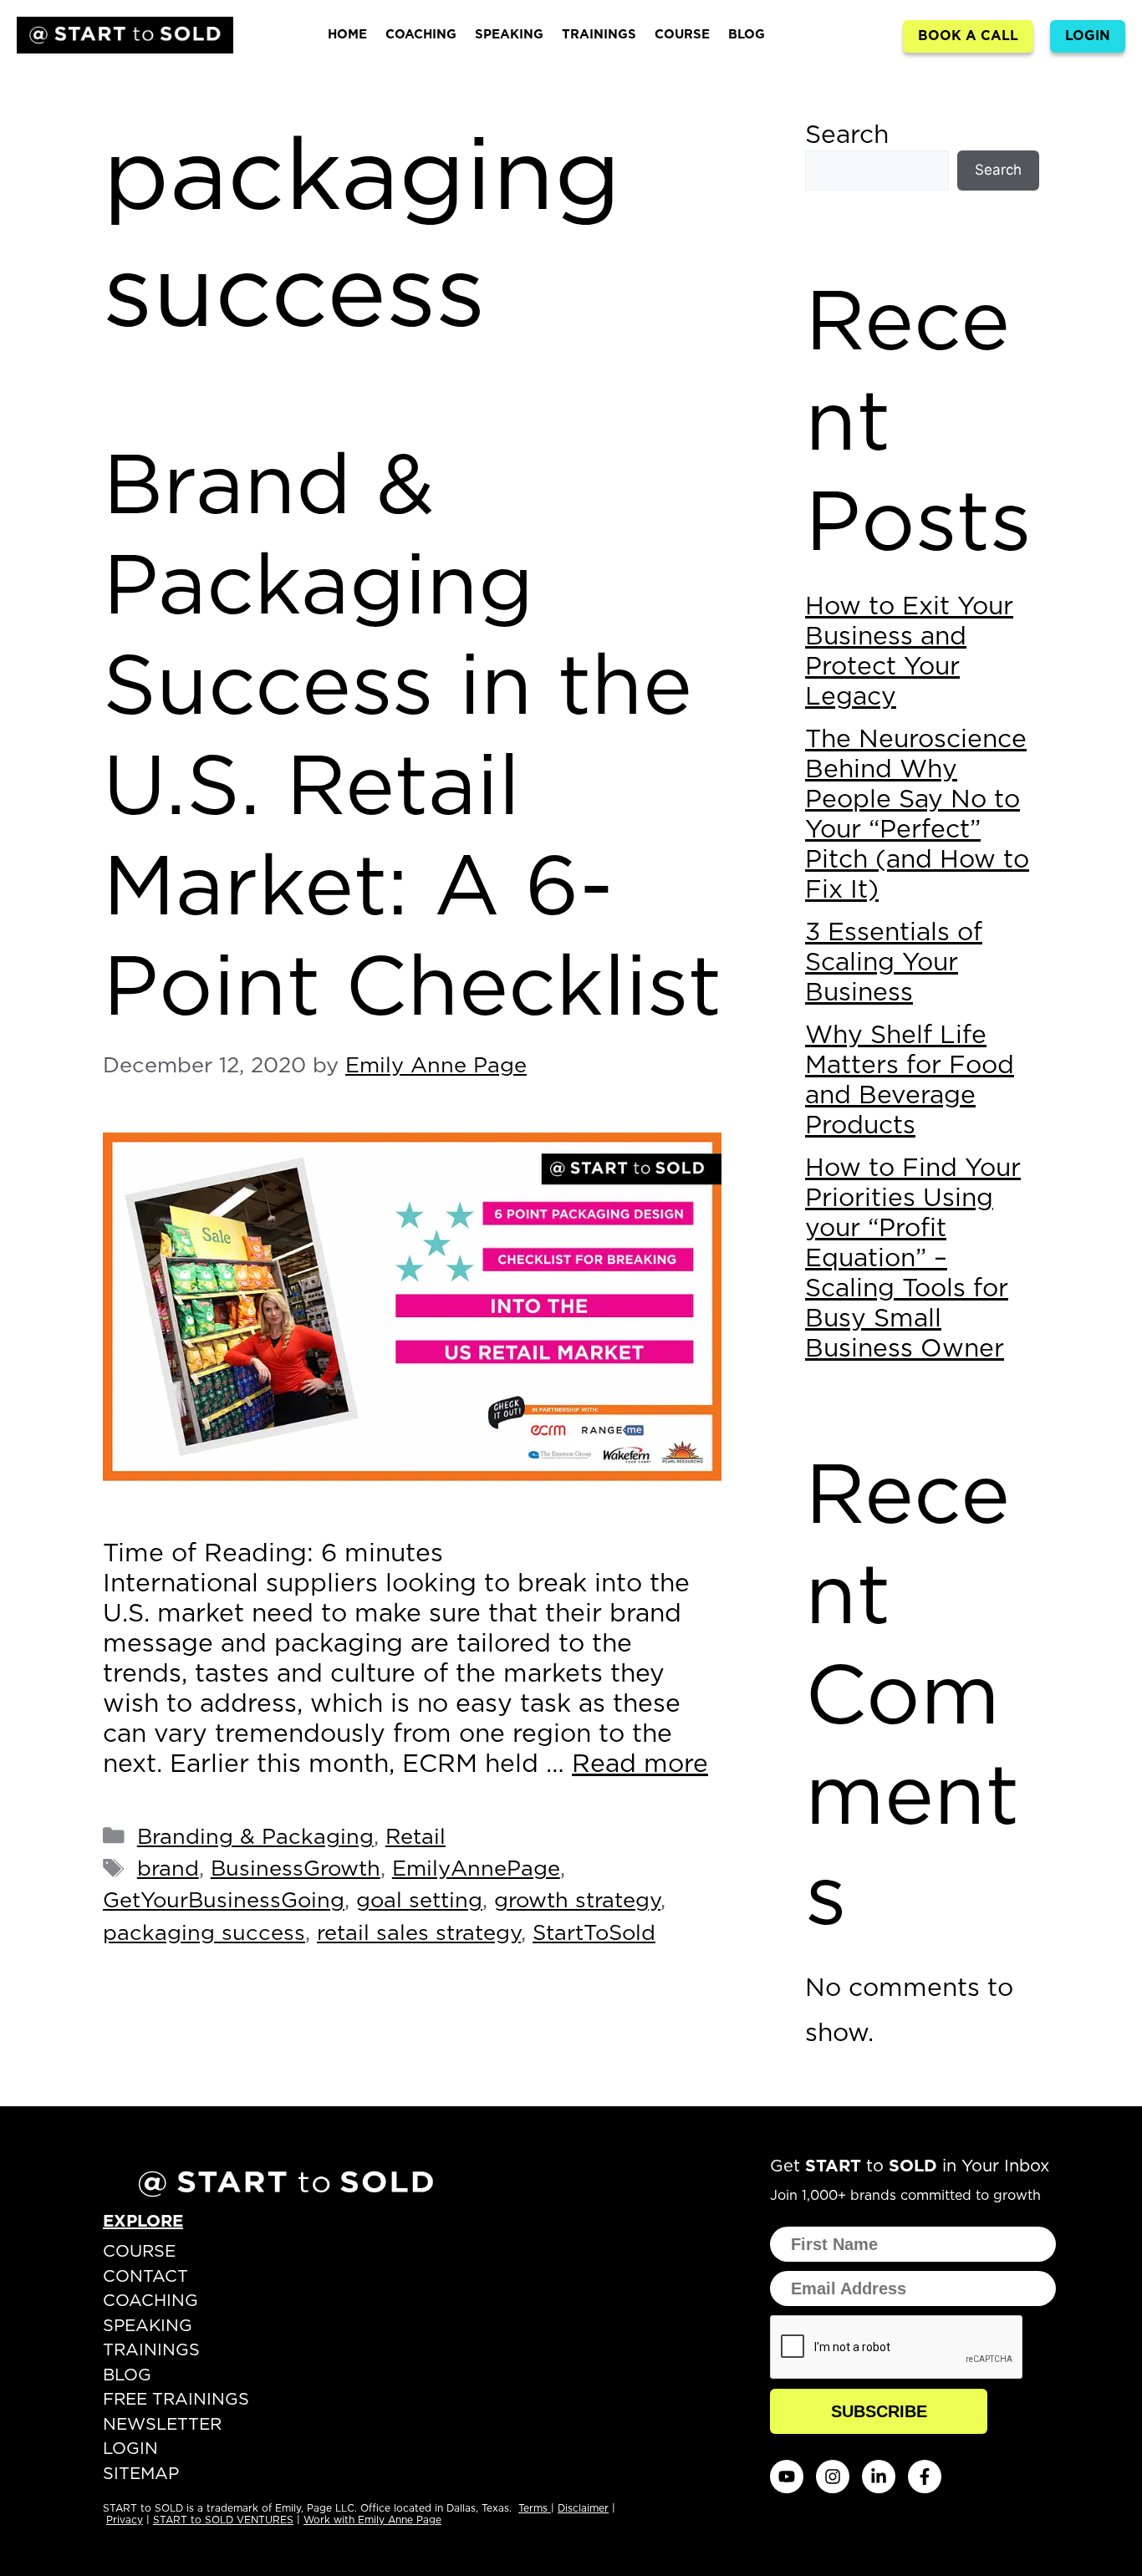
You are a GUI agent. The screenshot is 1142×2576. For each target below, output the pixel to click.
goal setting (419, 1901)
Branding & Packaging (255, 1838)
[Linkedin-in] (879, 2477)
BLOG (747, 35)
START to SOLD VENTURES (223, 2520)
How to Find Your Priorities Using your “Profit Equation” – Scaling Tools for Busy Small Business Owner (913, 1259)
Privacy (125, 2520)
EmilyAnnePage (476, 1869)
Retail (416, 1838)
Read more (640, 1764)
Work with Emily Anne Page (372, 2520)
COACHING (421, 35)
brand (168, 1869)
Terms (535, 2508)
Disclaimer (583, 2508)
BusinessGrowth (296, 1869)
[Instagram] (833, 2477)
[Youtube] (787, 2477)
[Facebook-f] (925, 2477)
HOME (347, 35)
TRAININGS (599, 35)
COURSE (682, 35)
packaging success (204, 1934)
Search (847, 135)
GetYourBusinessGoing (224, 1901)
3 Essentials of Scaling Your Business (894, 963)
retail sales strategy (419, 1934)
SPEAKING (509, 35)
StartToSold (594, 1934)
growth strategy (577, 1901)
